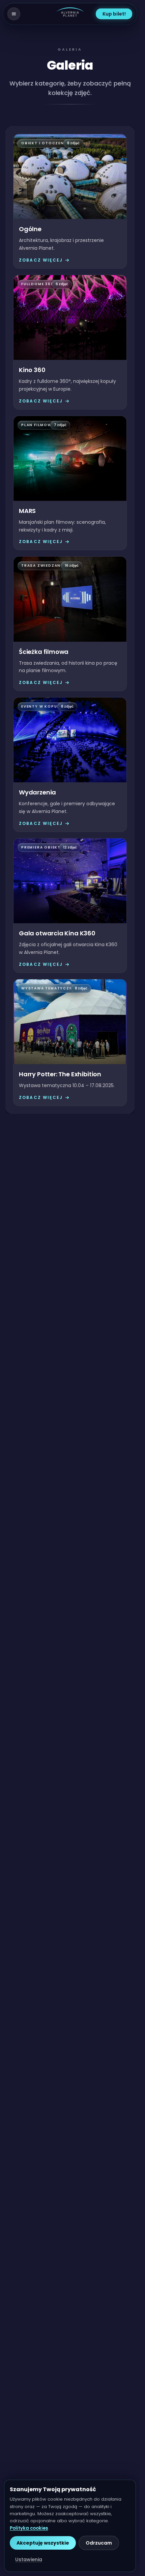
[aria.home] (70, 14)
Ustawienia (29, 2559)
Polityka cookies (29, 2528)
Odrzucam (99, 2543)
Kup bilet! (114, 14)
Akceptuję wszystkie (43, 2543)
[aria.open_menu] (14, 14)
